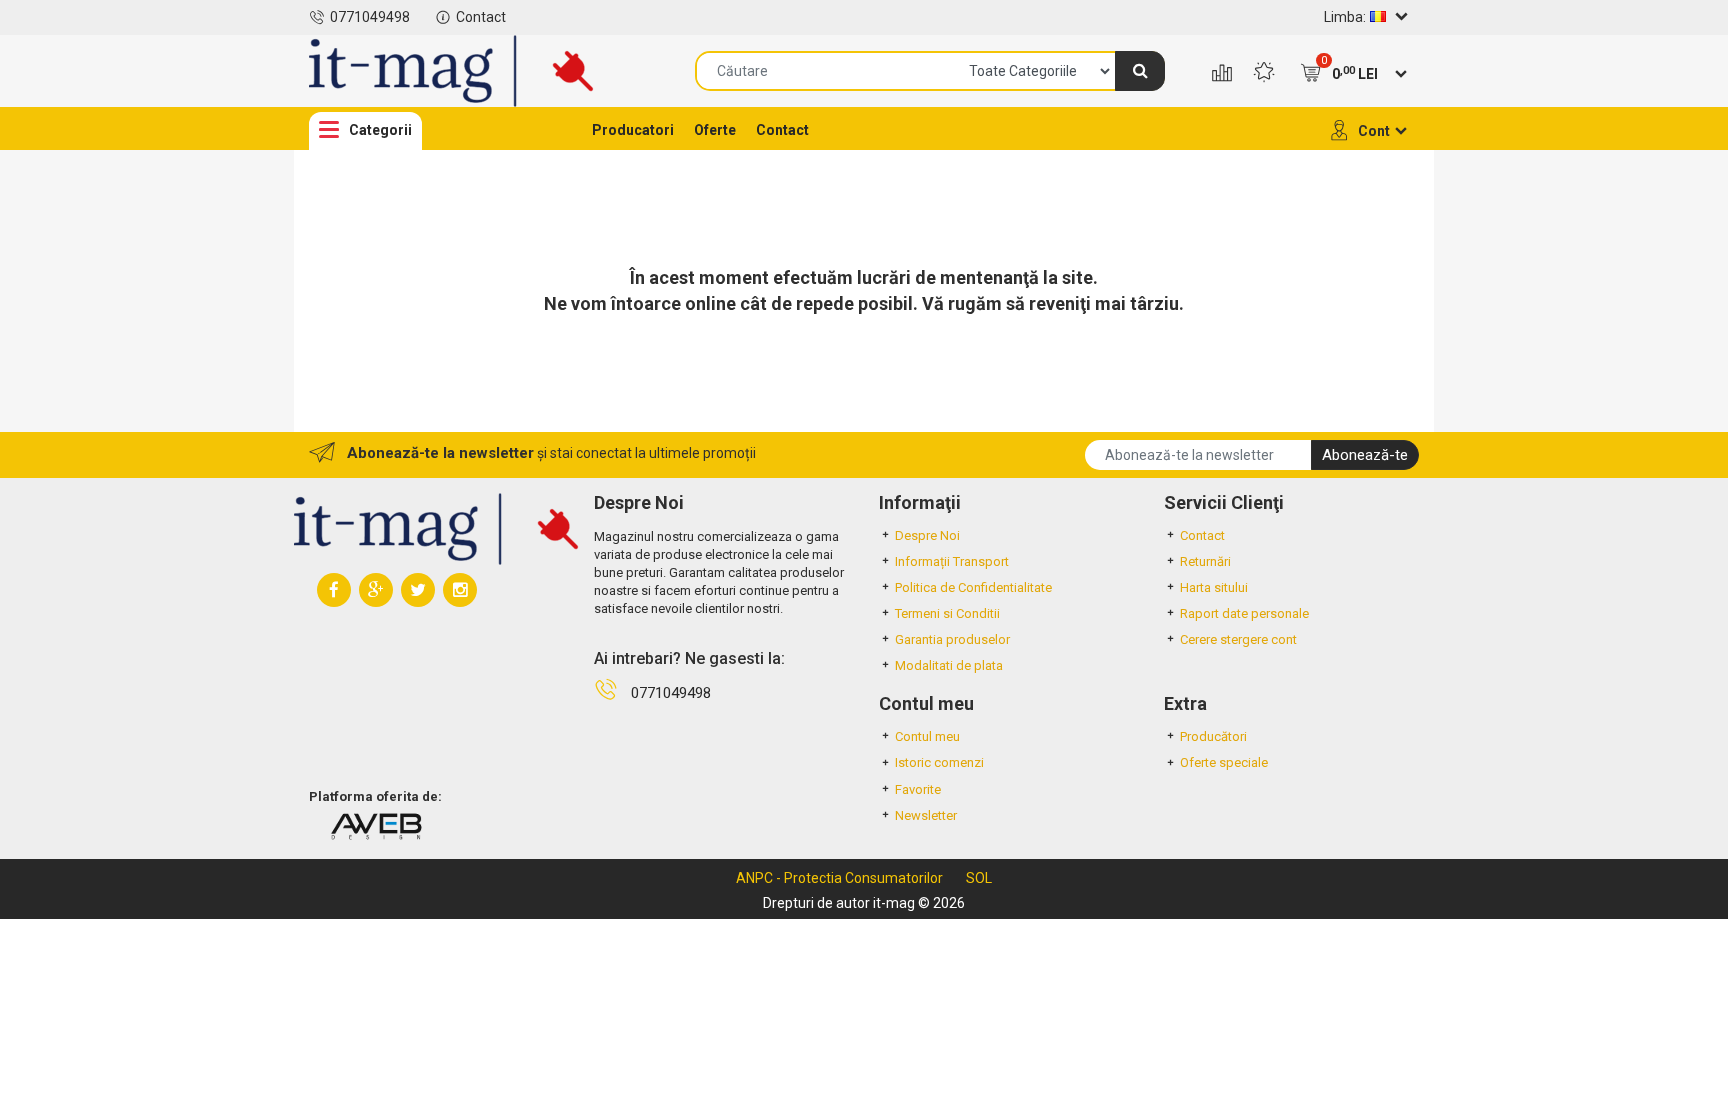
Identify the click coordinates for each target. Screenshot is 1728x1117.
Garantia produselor (952, 639)
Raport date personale (1244, 613)
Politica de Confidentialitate (973, 587)
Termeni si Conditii (947, 613)
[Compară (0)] (1222, 74)
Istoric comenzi (939, 762)
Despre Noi (927, 535)
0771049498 (370, 17)
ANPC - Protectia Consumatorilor (839, 878)
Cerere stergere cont (1238, 639)
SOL (979, 878)
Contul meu (927, 736)
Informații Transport (952, 561)
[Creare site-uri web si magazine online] (376, 825)
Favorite (918, 789)
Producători (1213, 736)
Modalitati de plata (949, 665)
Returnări (1205, 561)
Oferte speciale (1224, 762)
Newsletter (926, 815)
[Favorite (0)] (1264, 74)
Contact (481, 17)
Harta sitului (1214, 587)
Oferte (715, 130)
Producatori (633, 130)
